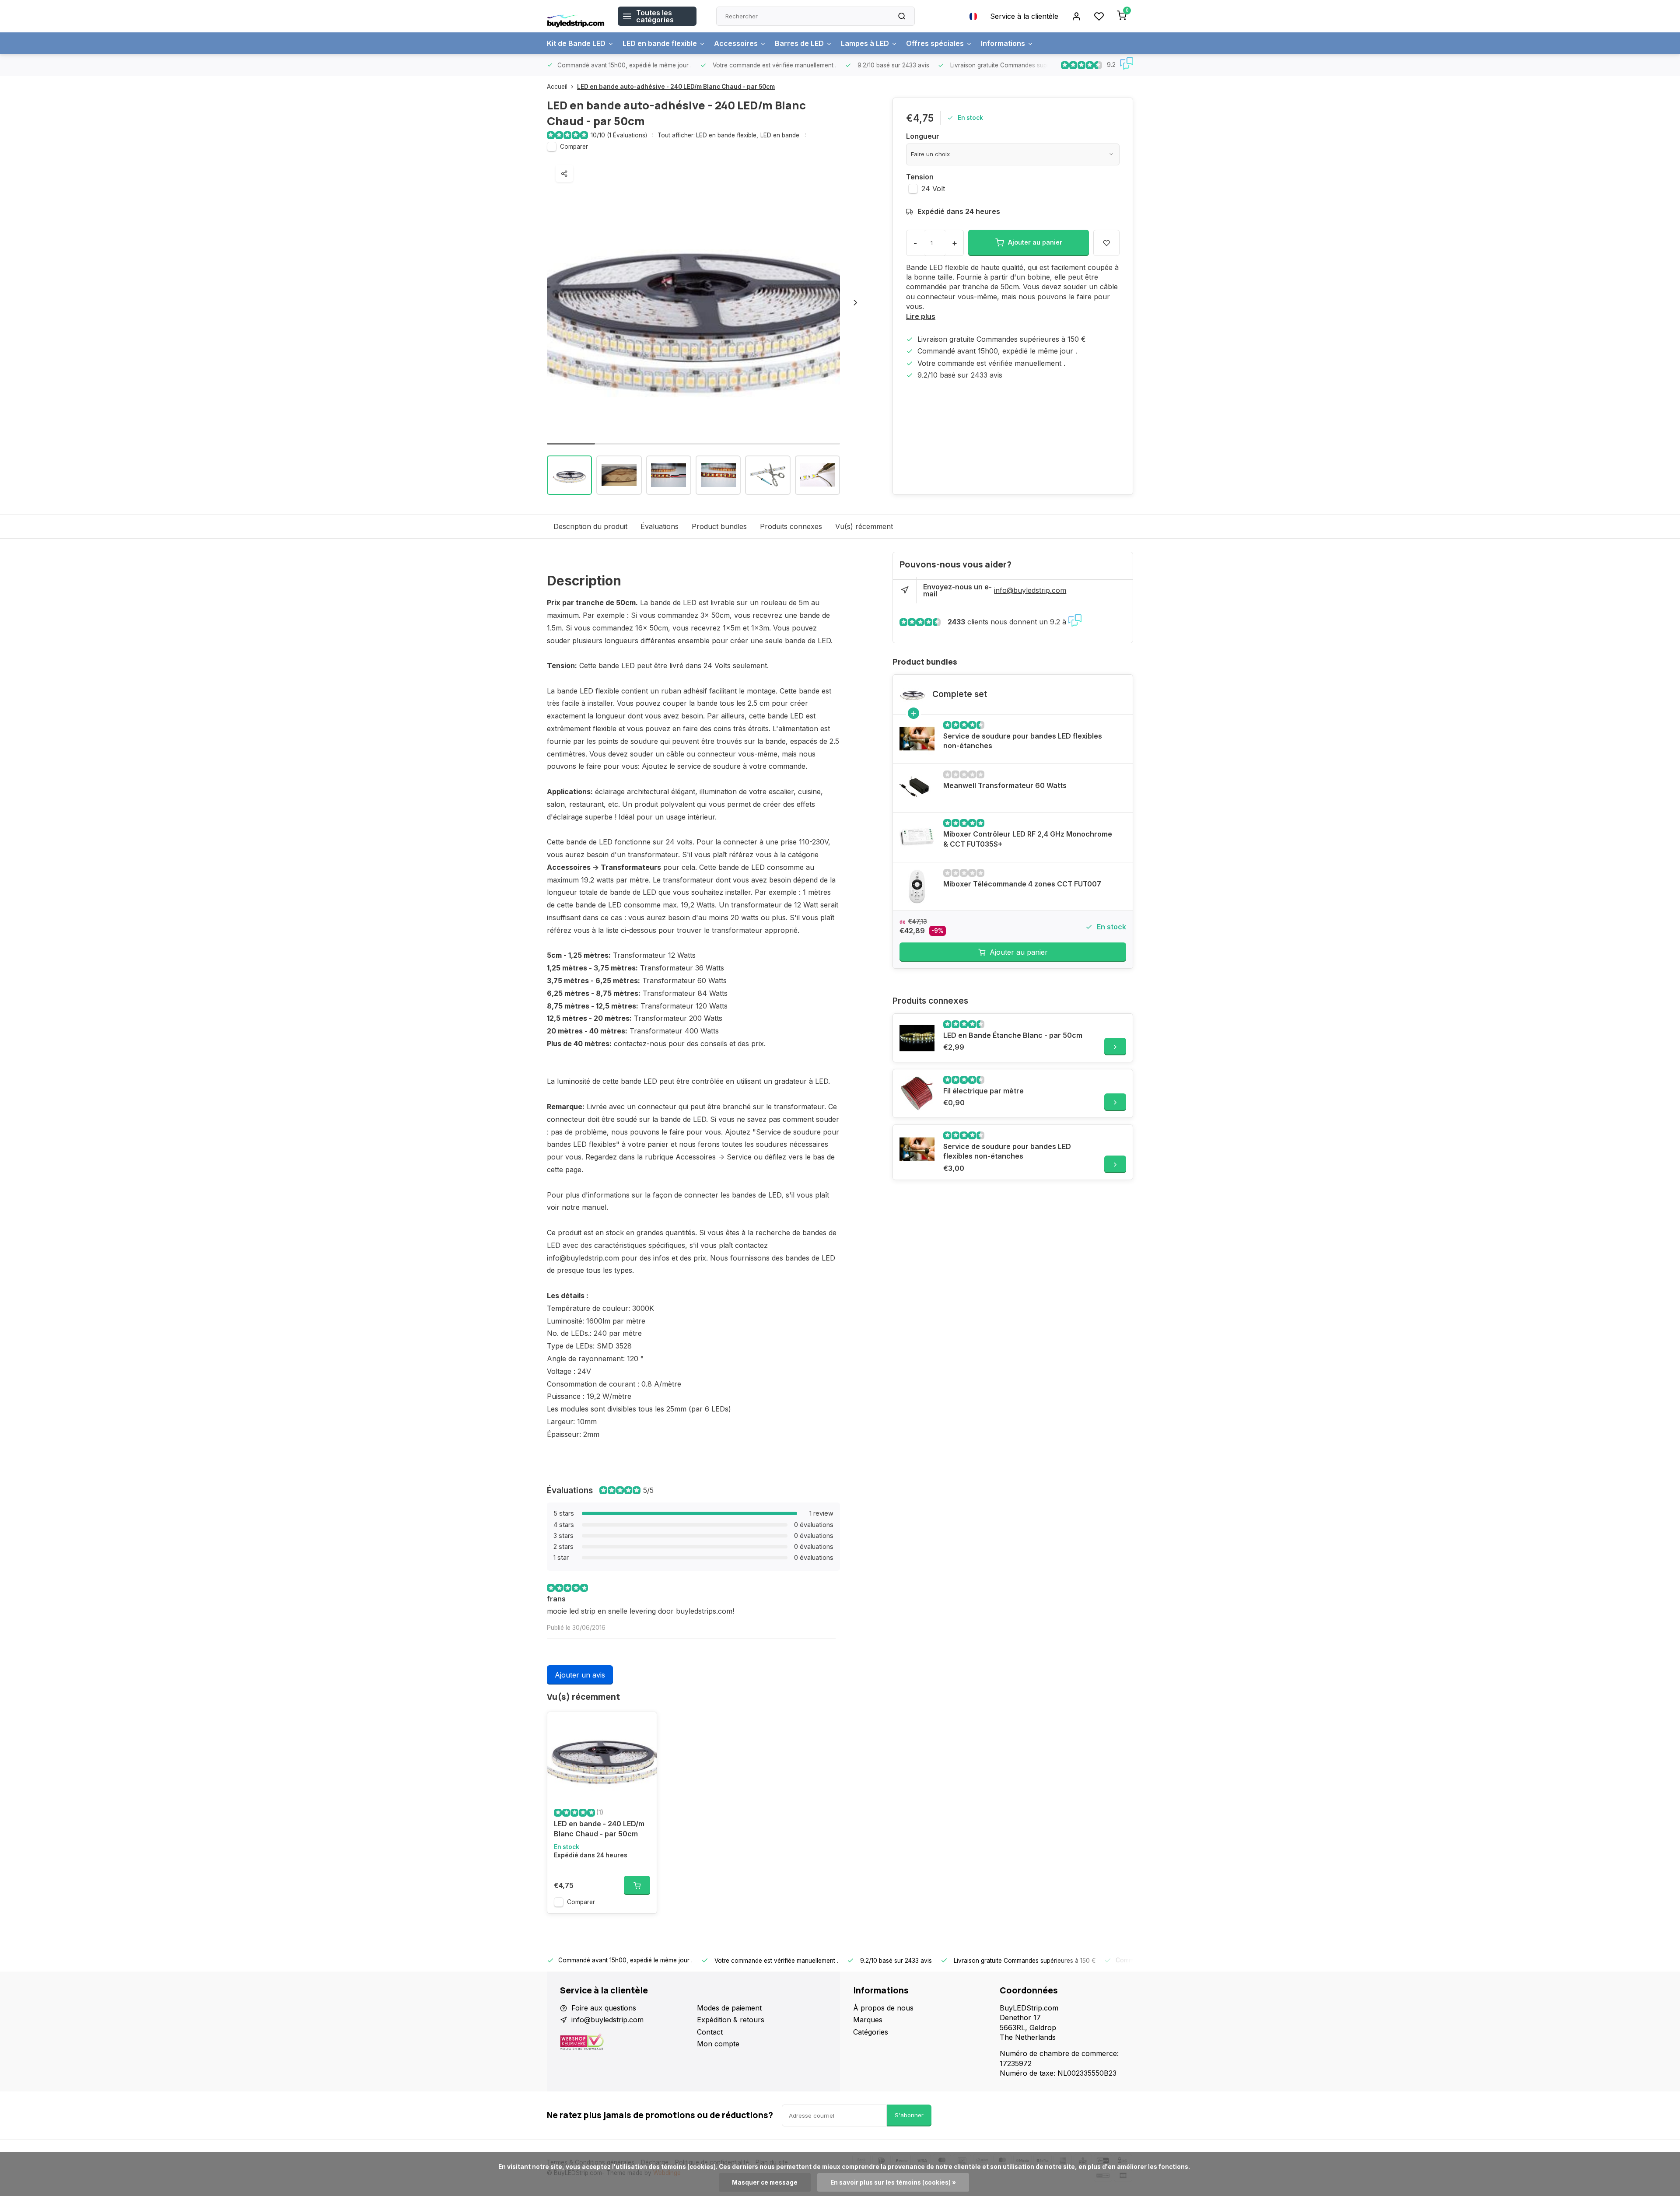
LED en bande (780, 135)
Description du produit (590, 526)
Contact (710, 2032)
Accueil (557, 87)
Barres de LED (799, 43)
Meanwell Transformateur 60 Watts (1005, 785)
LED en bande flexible (660, 43)
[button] (855, 302)
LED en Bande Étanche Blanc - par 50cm (1013, 1035)
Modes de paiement (729, 2008)
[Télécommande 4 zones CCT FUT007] (917, 886)
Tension (920, 177)
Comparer (574, 147)
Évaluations (660, 526)
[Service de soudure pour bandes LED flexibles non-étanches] (917, 739)
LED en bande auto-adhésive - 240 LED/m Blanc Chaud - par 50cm (676, 87)
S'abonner (909, 2115)
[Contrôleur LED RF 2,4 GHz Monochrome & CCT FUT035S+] (917, 837)
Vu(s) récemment (864, 526)
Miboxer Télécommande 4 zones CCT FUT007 (1022, 884)
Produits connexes (791, 526)
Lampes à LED (865, 43)
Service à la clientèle (1024, 16)
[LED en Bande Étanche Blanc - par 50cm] (917, 1038)
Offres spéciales (935, 43)
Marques (868, 2020)
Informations (1003, 43)
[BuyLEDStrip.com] (576, 16)
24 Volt (933, 189)
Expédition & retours (731, 2020)
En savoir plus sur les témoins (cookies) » (893, 2182)
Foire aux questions (604, 2008)
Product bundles (719, 526)
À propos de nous (883, 2008)
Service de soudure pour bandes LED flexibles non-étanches (1023, 741)
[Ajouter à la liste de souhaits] (644, 1725)
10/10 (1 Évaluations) (619, 135)
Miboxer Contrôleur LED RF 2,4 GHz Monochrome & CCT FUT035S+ (1028, 839)
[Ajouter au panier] (637, 1885)
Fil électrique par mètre (983, 1091)
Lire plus (921, 316)
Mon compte (718, 2044)
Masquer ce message (765, 2182)
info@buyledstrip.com (1030, 590)
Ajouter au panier (1019, 952)
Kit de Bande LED (576, 43)
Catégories (871, 2032)
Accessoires (736, 43)
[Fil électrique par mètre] (917, 1093)
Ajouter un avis (580, 1675)
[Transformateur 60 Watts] (917, 788)
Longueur (923, 136)
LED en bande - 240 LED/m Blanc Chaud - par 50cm (599, 1828)
